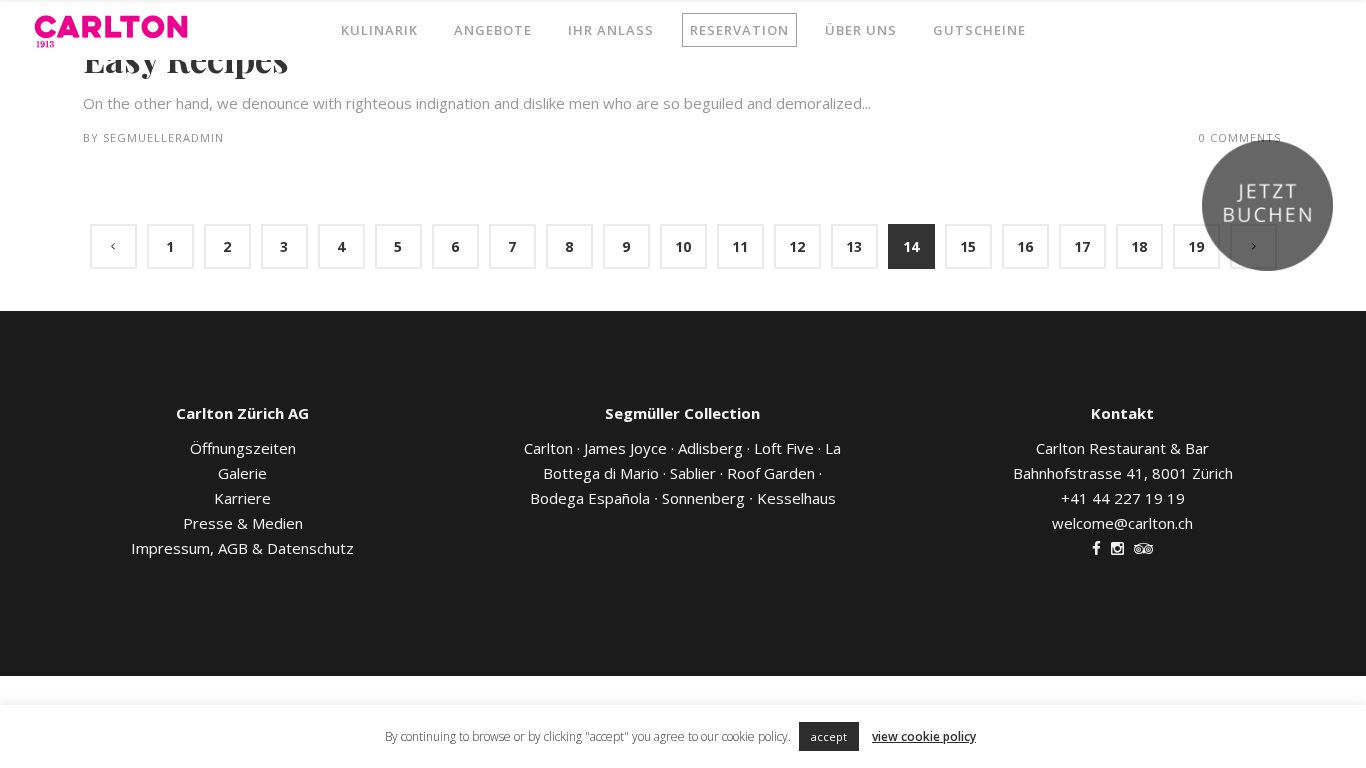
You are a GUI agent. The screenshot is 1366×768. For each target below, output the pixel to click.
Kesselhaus (792, 498)
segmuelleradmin (163, 137)
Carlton (548, 448)
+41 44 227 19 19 (1123, 498)
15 (968, 246)
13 (854, 246)
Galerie (242, 473)
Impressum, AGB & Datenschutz (242, 548)
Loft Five (784, 448)
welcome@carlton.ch (1122, 523)
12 (797, 246)
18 (1139, 246)
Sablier (696, 473)
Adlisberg (710, 448)
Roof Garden (774, 473)
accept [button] (829, 736)
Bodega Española (592, 498)
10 (683, 246)
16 (1025, 246)
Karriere (242, 498)
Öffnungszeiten (243, 448)
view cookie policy (924, 736)
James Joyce (625, 448)
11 (740, 246)
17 (1082, 246)
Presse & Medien (243, 523)
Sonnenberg (701, 498)
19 (1196, 246)
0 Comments (1240, 137)
